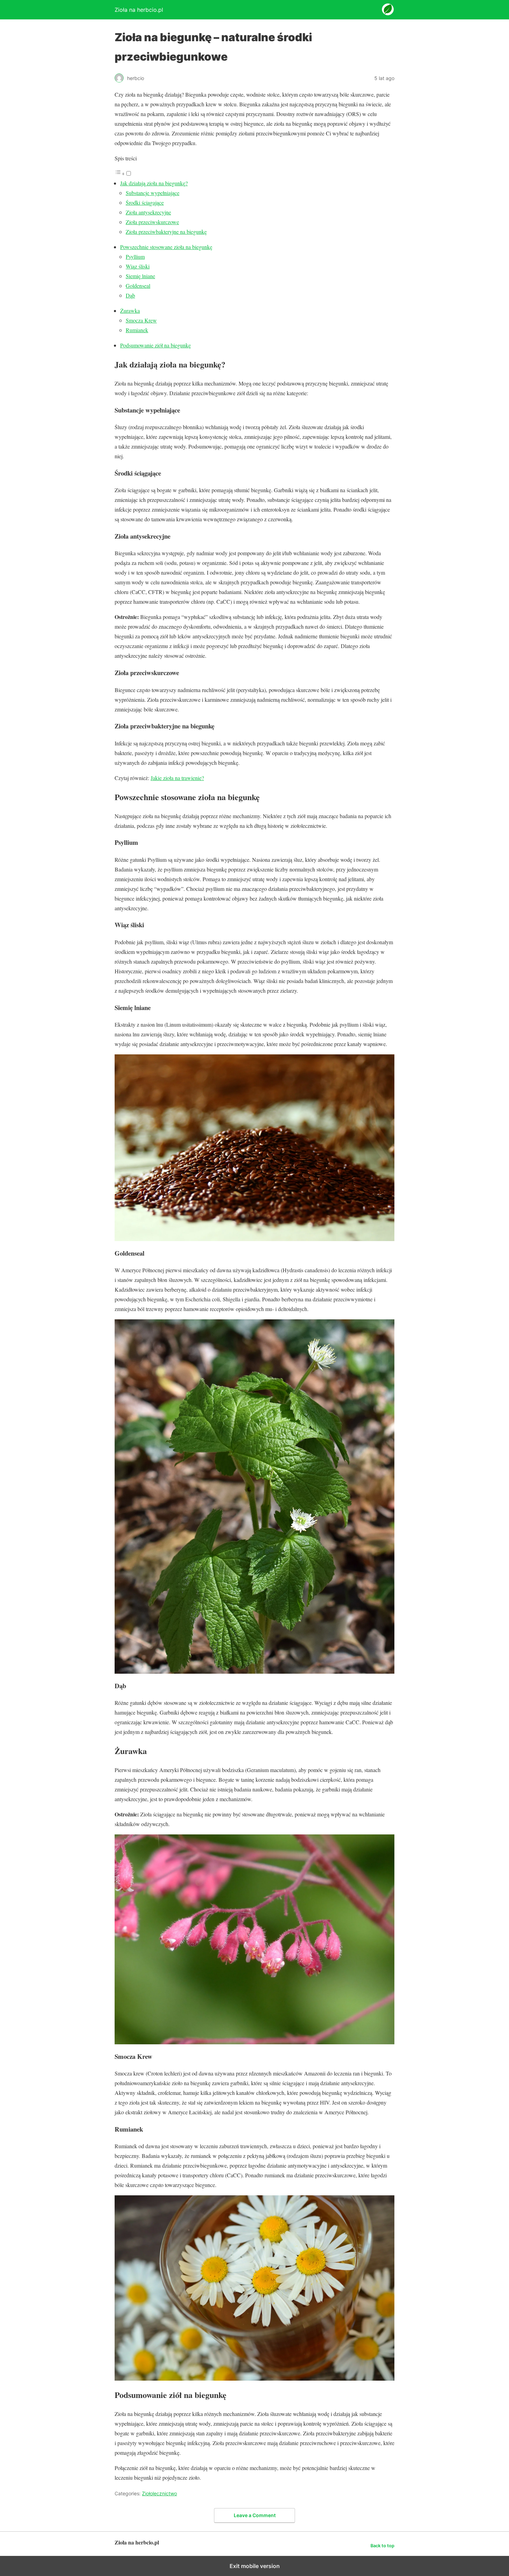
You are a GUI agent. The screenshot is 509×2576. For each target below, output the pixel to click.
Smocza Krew (141, 320)
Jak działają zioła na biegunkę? (154, 183)
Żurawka (130, 311)
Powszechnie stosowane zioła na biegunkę (166, 247)
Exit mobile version (255, 2566)
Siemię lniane (140, 276)
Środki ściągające (145, 202)
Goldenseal (138, 286)
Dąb (130, 295)
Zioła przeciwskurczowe (152, 222)
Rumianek (137, 330)
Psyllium (135, 256)
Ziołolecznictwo (159, 2493)
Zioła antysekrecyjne (148, 212)
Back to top (382, 2546)
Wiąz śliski (138, 266)
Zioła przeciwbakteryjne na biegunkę (166, 232)
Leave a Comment (255, 2515)
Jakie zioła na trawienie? (177, 778)
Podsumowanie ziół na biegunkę (155, 345)
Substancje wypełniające (153, 193)
